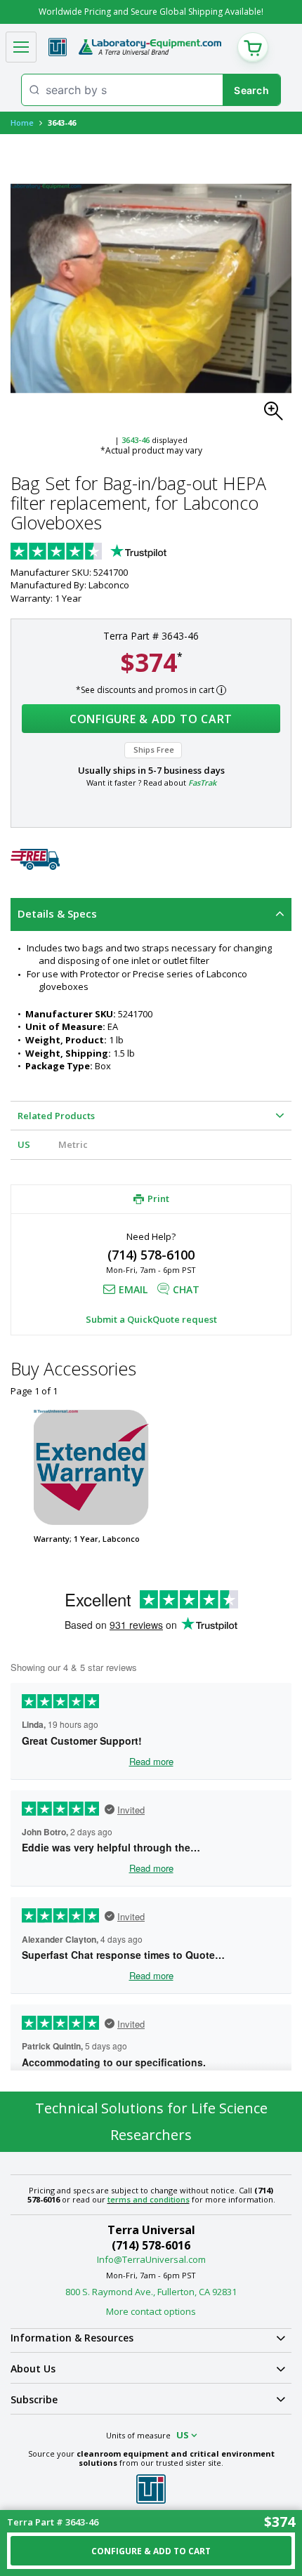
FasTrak (202, 782)
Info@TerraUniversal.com (151, 2259)
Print (158, 1198)
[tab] (151, 914)
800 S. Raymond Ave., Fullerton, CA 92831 (151, 2292)
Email (133, 1289)
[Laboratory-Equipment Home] (150, 47)
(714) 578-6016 (151, 2245)
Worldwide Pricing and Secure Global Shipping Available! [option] (151, 12)
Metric (73, 1144)
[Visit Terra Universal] (58, 47)
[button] (277, 415)
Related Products (56, 1116)
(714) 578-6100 (151, 1255)
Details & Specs (57, 913)
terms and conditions (149, 2199)
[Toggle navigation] (21, 47)
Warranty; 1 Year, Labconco (87, 1539)
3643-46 (136, 440)
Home (22, 123)
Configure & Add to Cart (151, 719)
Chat (186, 1289)
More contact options (151, 2311)
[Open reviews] (116, 553)
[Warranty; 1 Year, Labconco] (91, 1467)
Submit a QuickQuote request (151, 1319)
